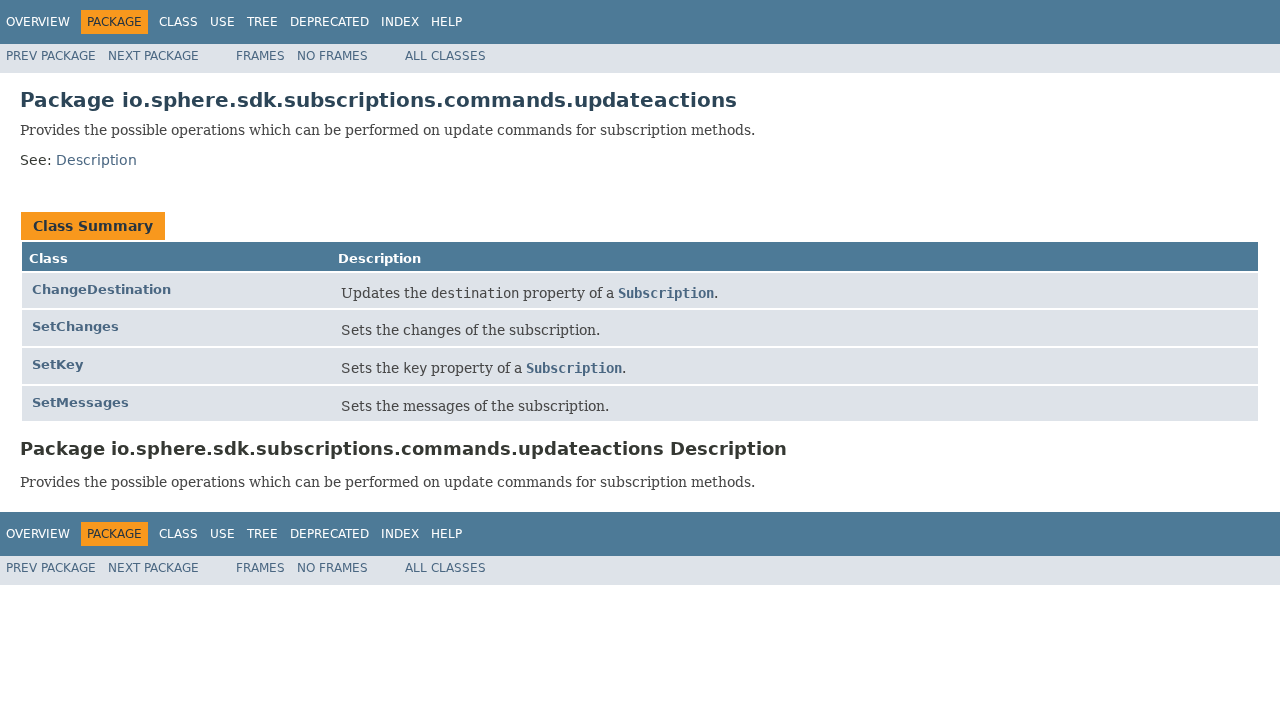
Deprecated (329, 22)
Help (446, 22)
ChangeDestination (101, 289)
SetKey (57, 364)
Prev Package (51, 56)
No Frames (332, 56)
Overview (38, 22)
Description (96, 160)
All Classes (445, 56)
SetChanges (75, 326)
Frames (260, 56)
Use (222, 22)
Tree (262, 22)
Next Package (153, 56)
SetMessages (80, 402)
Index (400, 22)
